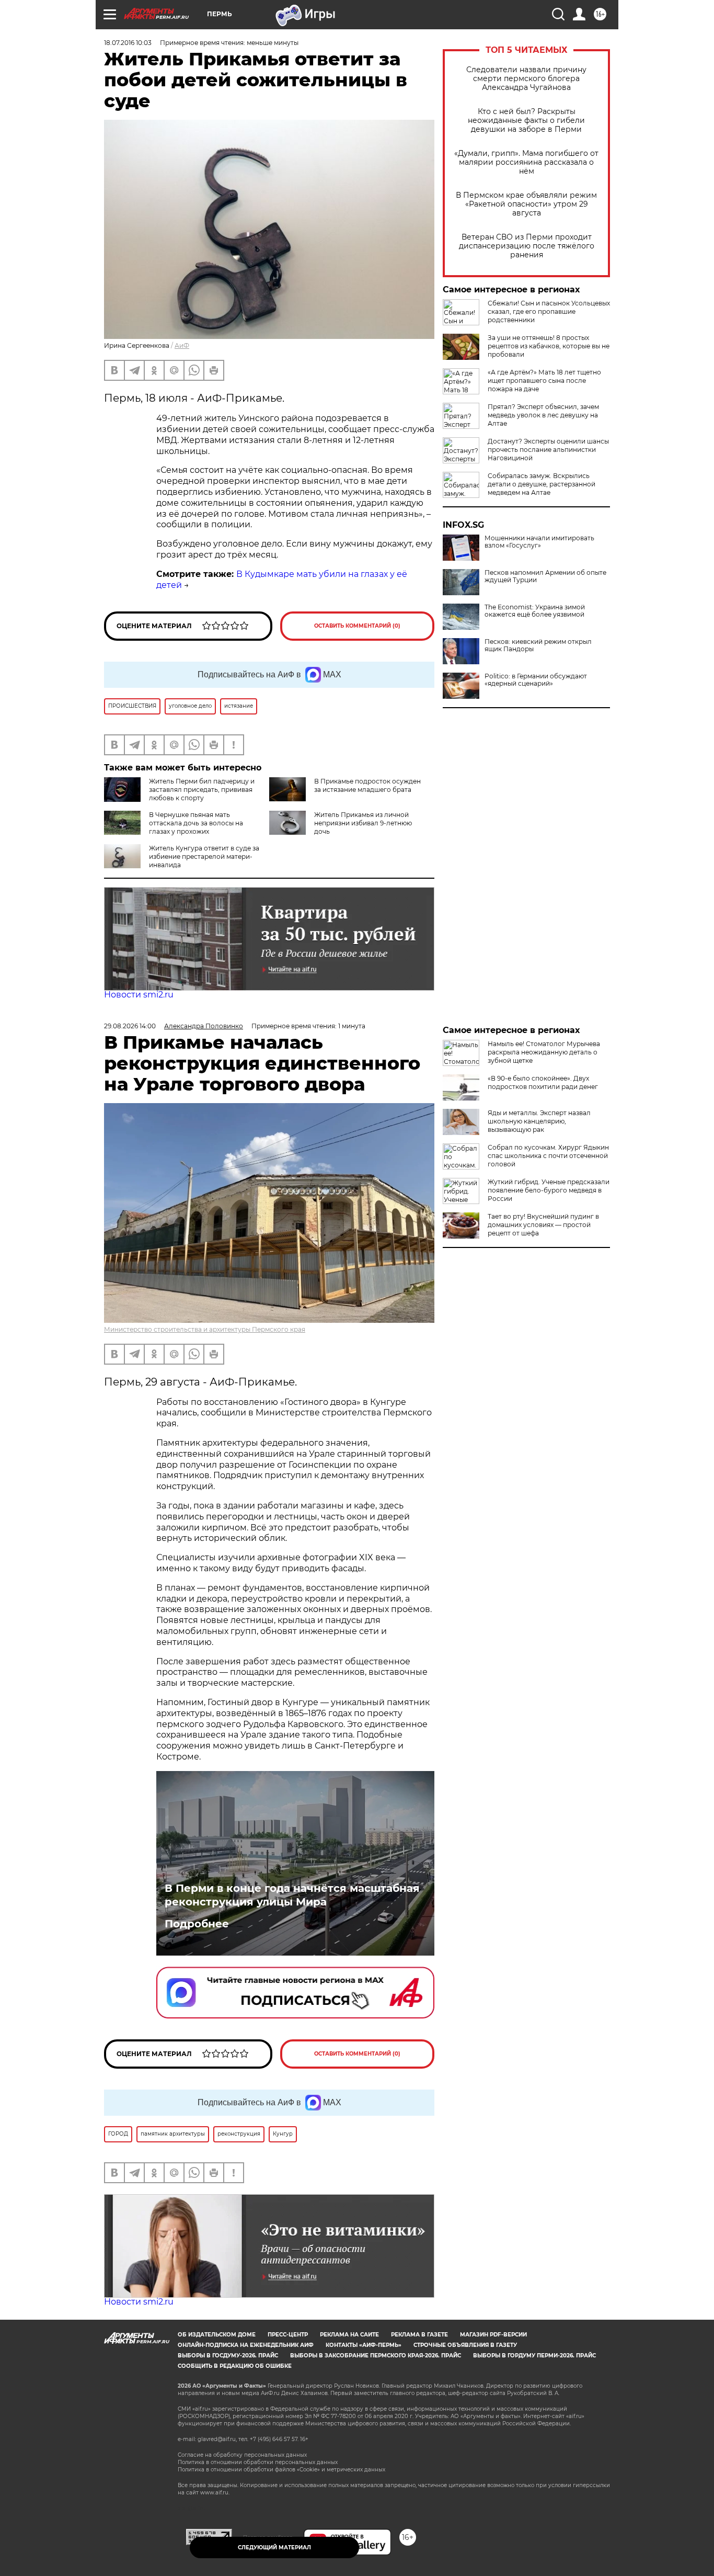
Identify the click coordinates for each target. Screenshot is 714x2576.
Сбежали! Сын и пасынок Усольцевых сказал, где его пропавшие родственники (549, 311)
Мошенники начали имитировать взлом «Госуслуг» (539, 542)
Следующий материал (274, 2547)
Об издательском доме (217, 2335)
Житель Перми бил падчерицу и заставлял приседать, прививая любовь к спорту (202, 790)
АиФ (182, 345)
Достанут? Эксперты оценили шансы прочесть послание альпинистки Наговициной (548, 450)
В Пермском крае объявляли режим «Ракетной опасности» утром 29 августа (526, 204)
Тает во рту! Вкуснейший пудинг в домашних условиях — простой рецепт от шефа (543, 1225)
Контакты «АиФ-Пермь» (364, 2345)
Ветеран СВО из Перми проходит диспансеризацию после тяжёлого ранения (527, 246)
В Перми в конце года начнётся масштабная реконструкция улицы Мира (292, 1895)
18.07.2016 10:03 (128, 43)
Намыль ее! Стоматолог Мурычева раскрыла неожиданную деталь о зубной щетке (544, 1052)
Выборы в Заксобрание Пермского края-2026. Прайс (376, 2356)
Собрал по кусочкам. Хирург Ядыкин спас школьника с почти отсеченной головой (548, 1156)
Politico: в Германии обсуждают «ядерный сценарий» (536, 680)
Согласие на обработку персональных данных (242, 2455)
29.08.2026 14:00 (130, 1026)
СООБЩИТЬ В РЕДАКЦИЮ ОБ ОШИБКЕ (235, 2366)
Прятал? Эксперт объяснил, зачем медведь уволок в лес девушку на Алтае (543, 415)
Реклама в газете (419, 2335)
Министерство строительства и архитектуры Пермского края (205, 1329)
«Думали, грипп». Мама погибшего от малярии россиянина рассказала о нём (526, 162)
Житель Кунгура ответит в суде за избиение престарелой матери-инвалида (204, 856)
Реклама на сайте (349, 2335)
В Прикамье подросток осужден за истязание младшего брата (367, 785)
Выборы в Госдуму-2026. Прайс (228, 2356)
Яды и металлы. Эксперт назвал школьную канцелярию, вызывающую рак (539, 1121)
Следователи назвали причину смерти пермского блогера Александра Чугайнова (526, 79)
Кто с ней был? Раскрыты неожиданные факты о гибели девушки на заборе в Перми (526, 121)
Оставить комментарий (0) (357, 626)
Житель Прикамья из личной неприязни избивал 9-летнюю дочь (363, 823)
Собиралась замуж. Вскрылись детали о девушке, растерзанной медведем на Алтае (542, 484)
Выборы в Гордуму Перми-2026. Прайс (534, 2356)
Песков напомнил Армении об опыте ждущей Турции (545, 576)
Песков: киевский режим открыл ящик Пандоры (538, 645)
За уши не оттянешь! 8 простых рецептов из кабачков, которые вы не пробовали (549, 346)
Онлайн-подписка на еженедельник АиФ (246, 2345)
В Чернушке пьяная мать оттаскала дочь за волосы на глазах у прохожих (196, 823)
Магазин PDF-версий (493, 2335)
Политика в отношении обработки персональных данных (258, 2462)
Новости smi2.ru (139, 995)
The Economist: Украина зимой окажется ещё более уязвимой (535, 611)
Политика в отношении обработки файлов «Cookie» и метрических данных (281, 2470)
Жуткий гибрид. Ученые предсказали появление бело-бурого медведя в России (549, 1190)
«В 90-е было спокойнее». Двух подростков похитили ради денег (543, 1082)
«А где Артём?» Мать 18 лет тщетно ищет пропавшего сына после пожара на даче (544, 381)
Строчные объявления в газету (465, 2345)
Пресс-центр (288, 2335)
